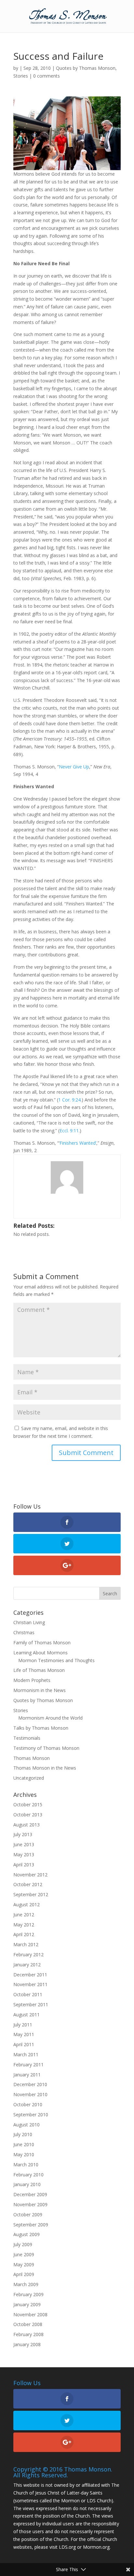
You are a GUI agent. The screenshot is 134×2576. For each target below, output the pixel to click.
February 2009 (28, 2294)
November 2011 (30, 1984)
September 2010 (31, 2115)
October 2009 (28, 2215)
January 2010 (27, 2184)
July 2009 (23, 2244)
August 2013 (27, 1825)
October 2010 (28, 2104)
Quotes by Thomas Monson (86, 68)
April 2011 (24, 2044)
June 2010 (24, 2144)
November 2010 (30, 2094)
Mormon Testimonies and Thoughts (56, 1660)
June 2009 (24, 2254)
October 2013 (28, 1815)
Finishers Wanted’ (78, 1143)
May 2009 (24, 2265)
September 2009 (31, 2225)
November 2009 (30, 2204)
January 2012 (27, 1965)
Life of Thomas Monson (39, 1670)
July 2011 (23, 2025)
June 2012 (24, 1915)
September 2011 (31, 2004)
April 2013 (24, 1865)
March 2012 (26, 1944)
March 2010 (26, 2165)
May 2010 (24, 2154)
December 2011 (30, 1975)
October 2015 (28, 1804)
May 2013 (24, 1854)
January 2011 (27, 2075)
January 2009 (27, 2304)
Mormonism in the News (40, 1690)
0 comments (47, 76)
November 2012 (30, 1875)
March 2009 (26, 2284)
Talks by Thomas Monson (41, 1728)
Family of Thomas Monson (42, 1643)
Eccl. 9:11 (69, 1131)
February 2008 (28, 2334)
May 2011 (24, 2034)
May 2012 (24, 1925)
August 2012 (27, 1904)
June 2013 (24, 1844)
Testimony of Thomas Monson (46, 1748)
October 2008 (28, 2324)
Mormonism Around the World (50, 1718)
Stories (21, 76)
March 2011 (26, 2054)
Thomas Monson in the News (45, 1768)
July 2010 (23, 2134)
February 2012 (28, 1954)
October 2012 (28, 1884)
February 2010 (28, 2175)
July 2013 (23, 1834)
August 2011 (27, 2015)
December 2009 (30, 2194)
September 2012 (31, 1894)
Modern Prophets (32, 1680)
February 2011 (28, 2065)
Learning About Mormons (40, 1653)
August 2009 (27, 2234)
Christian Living (29, 1622)
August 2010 (27, 2125)
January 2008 (27, 2344)
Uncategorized (29, 1778)
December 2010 (30, 2084)
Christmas (24, 1632)
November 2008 (30, 2315)
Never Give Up (74, 767)
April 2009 (24, 2274)
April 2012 (24, 1934)
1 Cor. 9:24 (69, 1100)
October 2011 (28, 1994)
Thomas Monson (32, 1758)
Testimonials (27, 1738)
